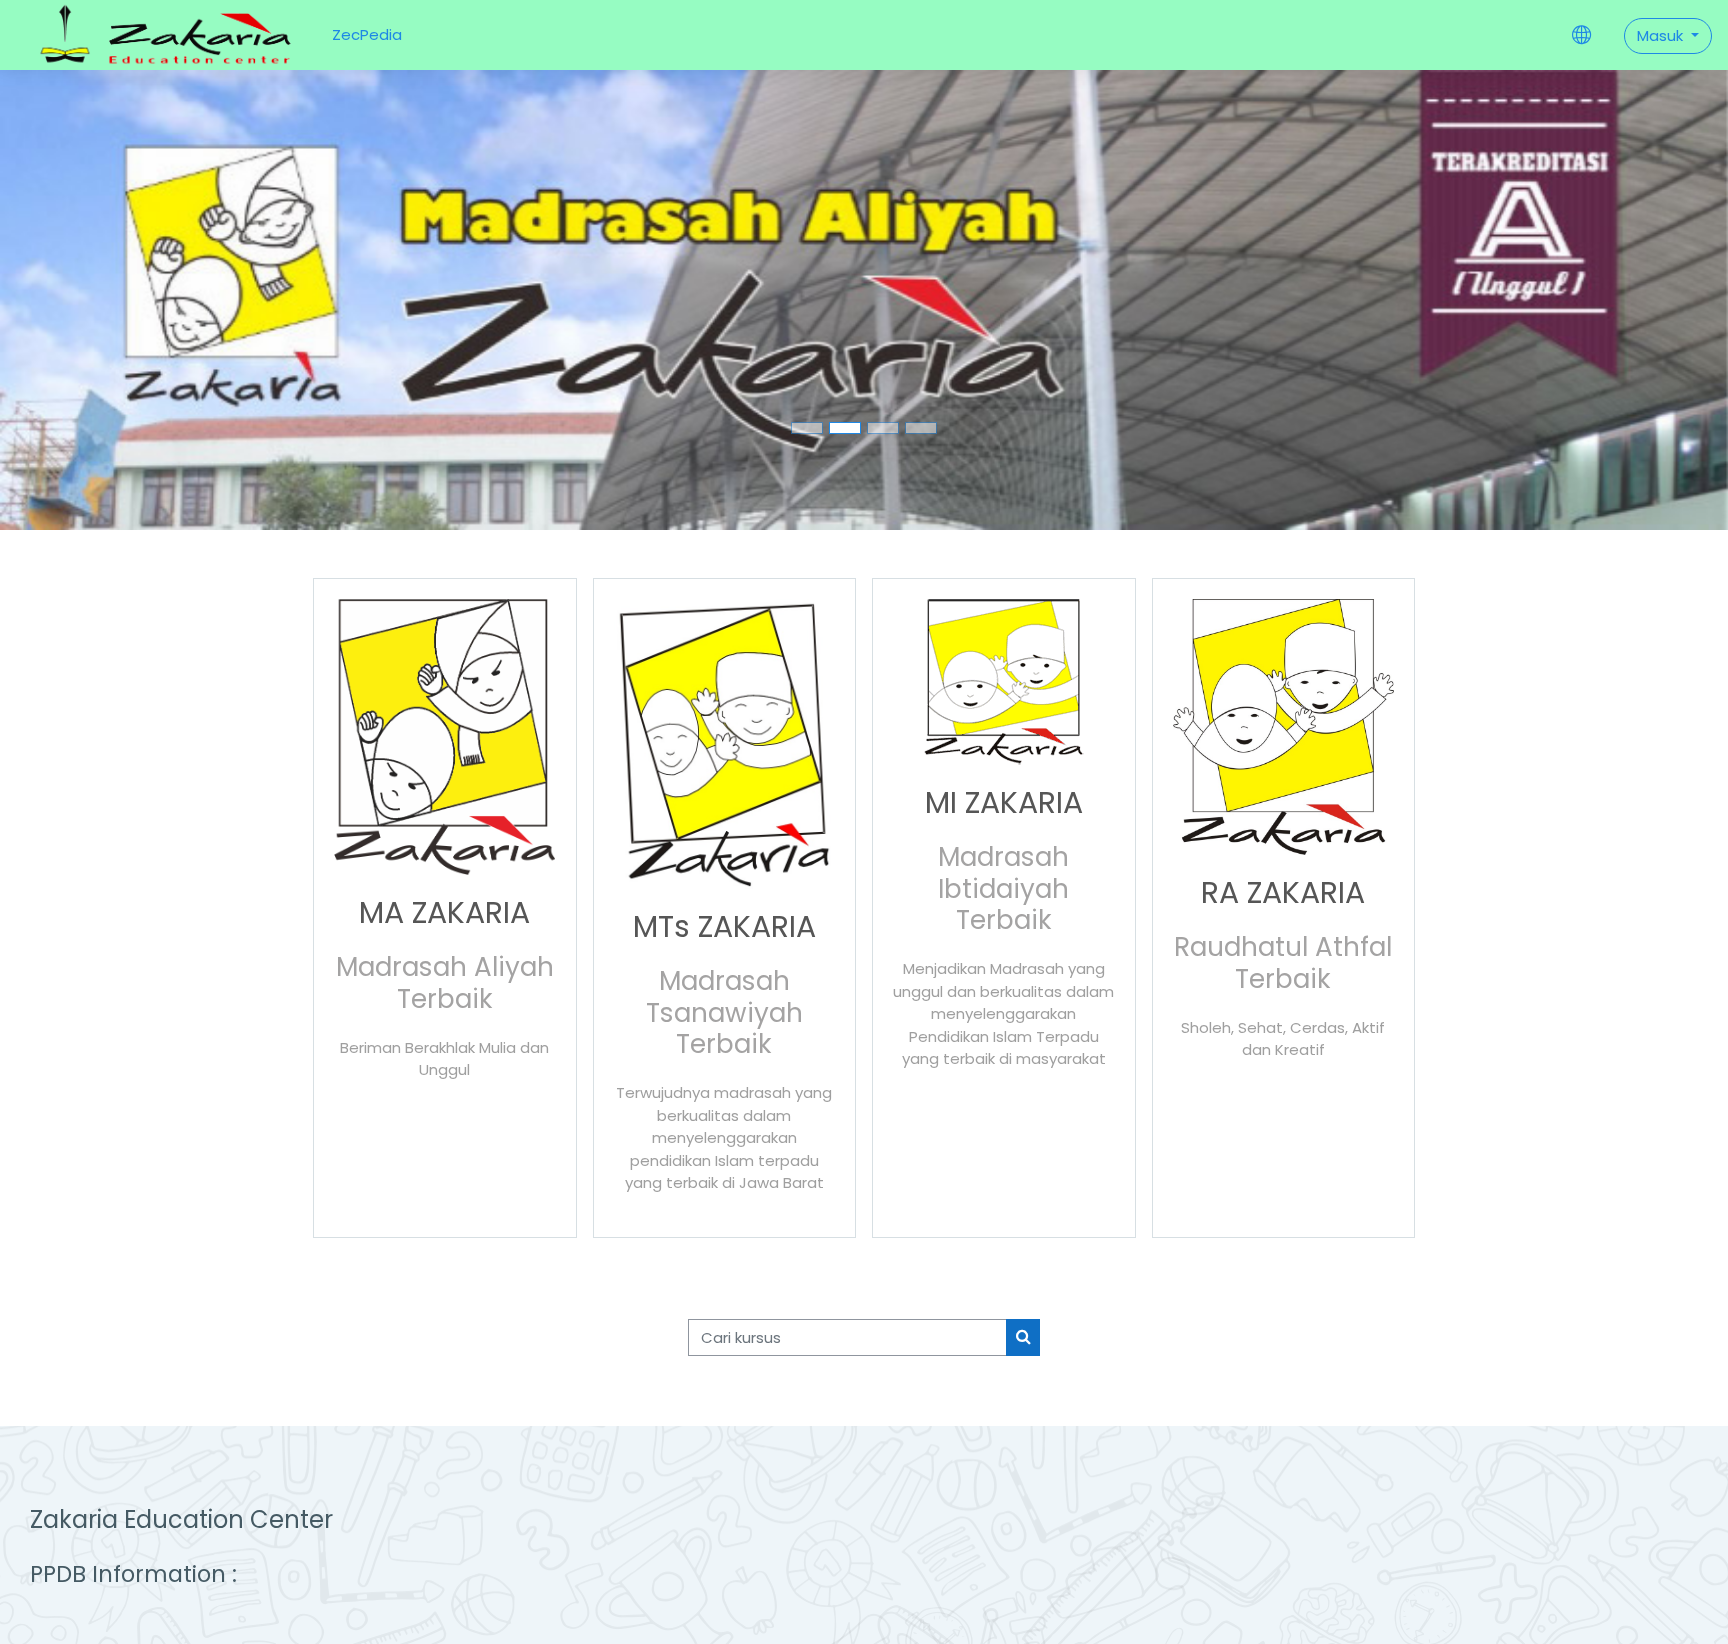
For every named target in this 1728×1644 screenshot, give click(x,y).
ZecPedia (367, 34)
